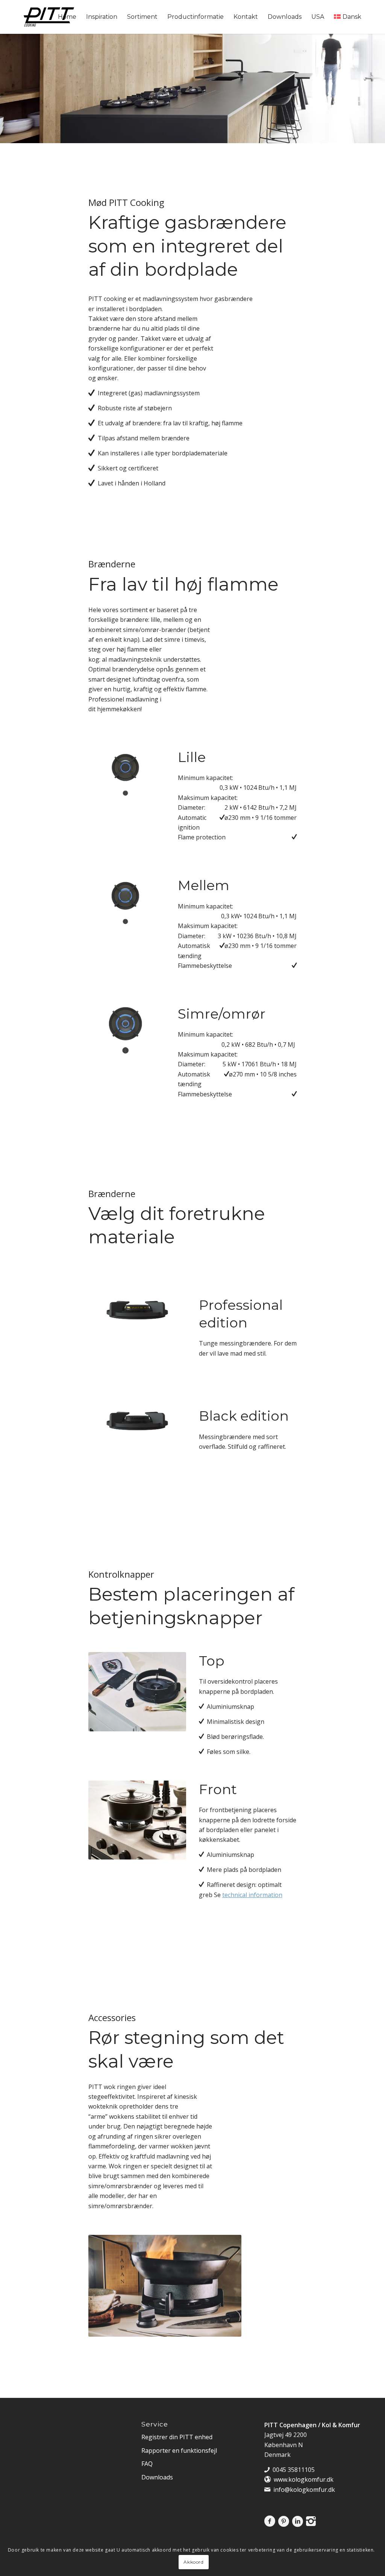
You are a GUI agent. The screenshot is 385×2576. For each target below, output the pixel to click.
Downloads (157, 2477)
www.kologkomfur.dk (304, 2479)
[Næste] (146, 1025)
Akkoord (193, 2562)
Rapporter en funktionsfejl (179, 2451)
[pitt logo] (49, 17)
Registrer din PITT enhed (177, 2437)
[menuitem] (67, 17)
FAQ (147, 2464)
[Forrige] (105, 1025)
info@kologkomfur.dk (304, 2490)
